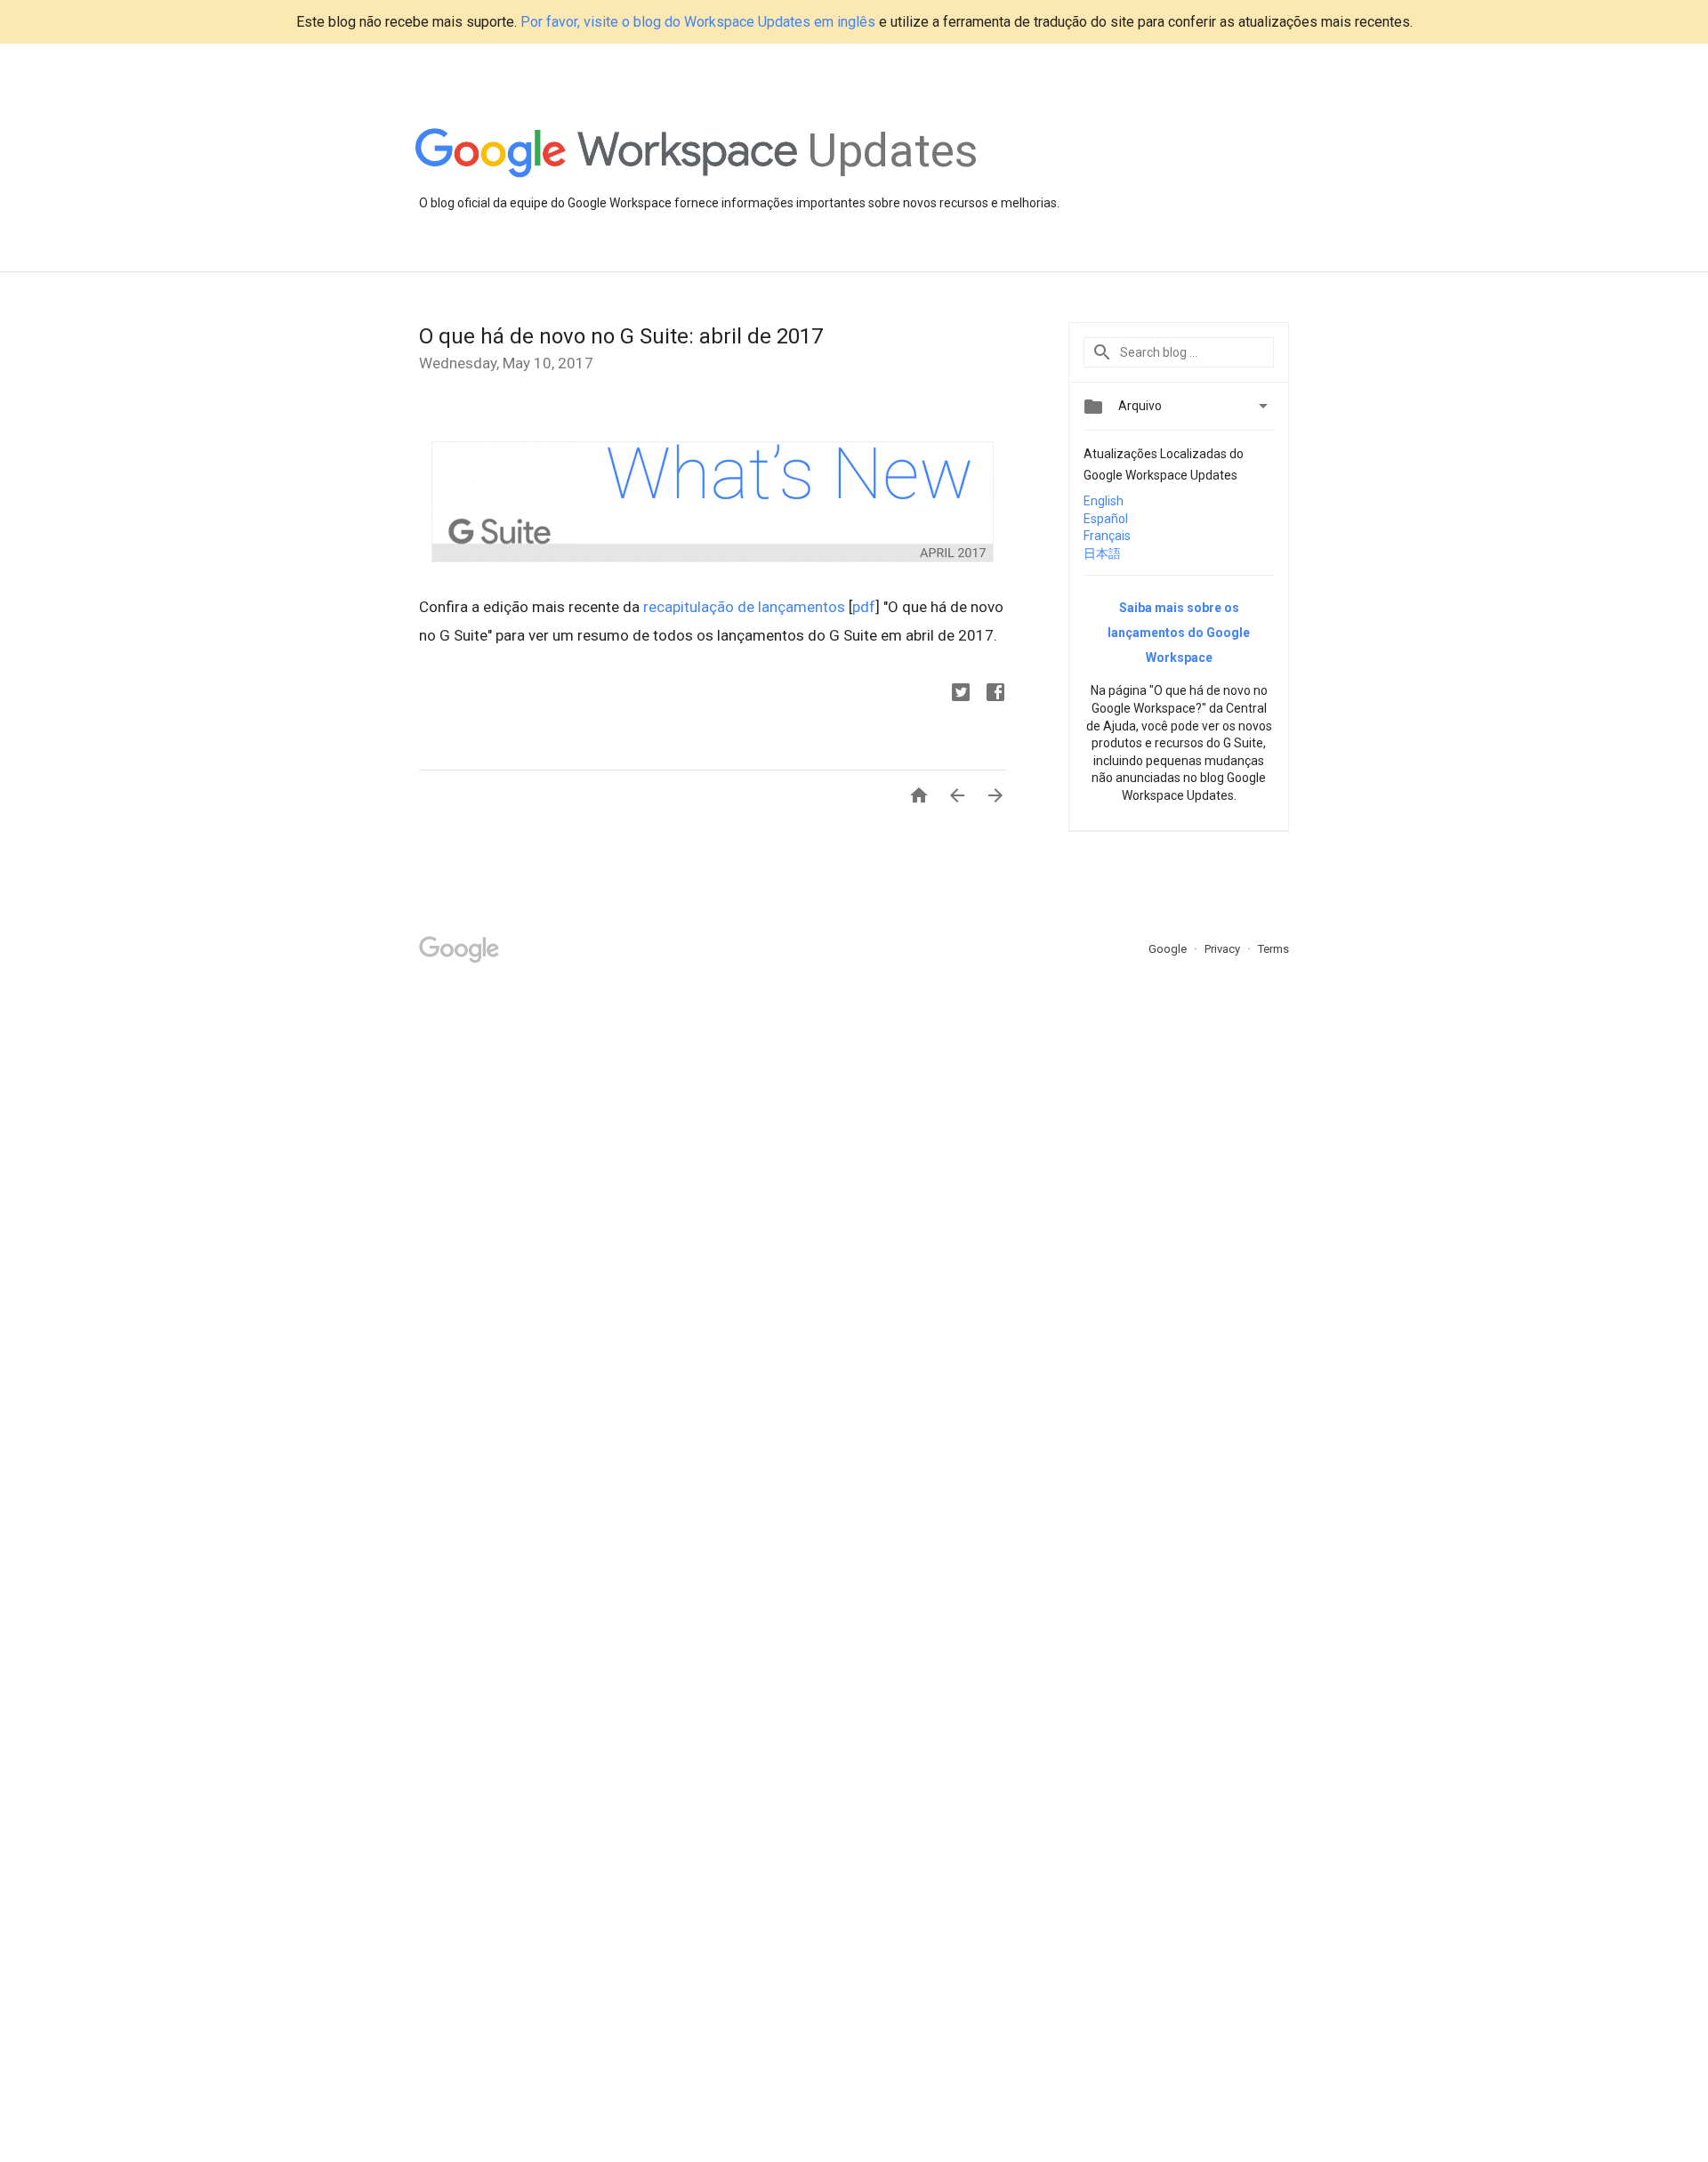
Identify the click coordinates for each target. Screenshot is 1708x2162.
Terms (1273, 949)
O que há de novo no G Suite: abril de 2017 (621, 336)
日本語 (1102, 553)
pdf (864, 607)
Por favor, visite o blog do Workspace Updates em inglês (698, 22)
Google (1169, 949)
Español (1106, 519)
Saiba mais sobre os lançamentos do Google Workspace (1179, 633)
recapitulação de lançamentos (744, 607)
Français (1107, 536)
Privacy (1224, 949)
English (1104, 501)
